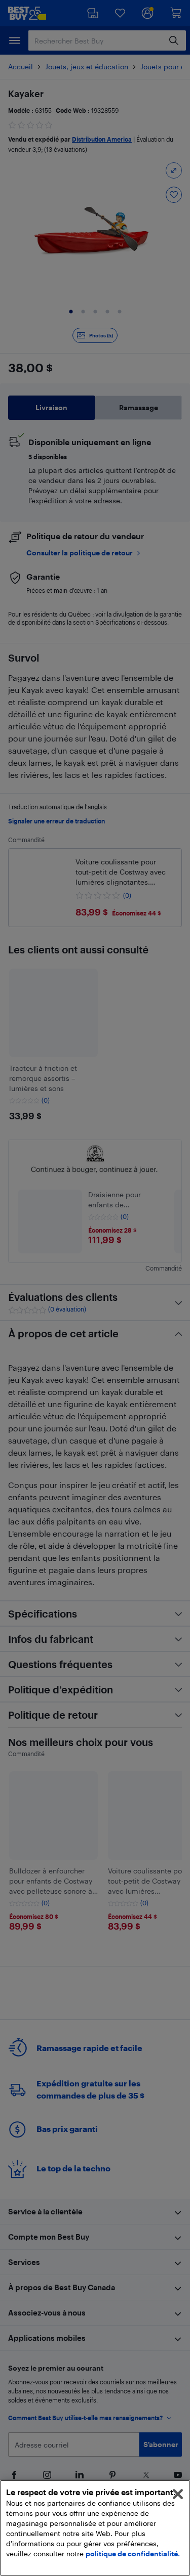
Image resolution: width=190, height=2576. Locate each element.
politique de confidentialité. (133, 2553)
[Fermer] (178, 2494)
